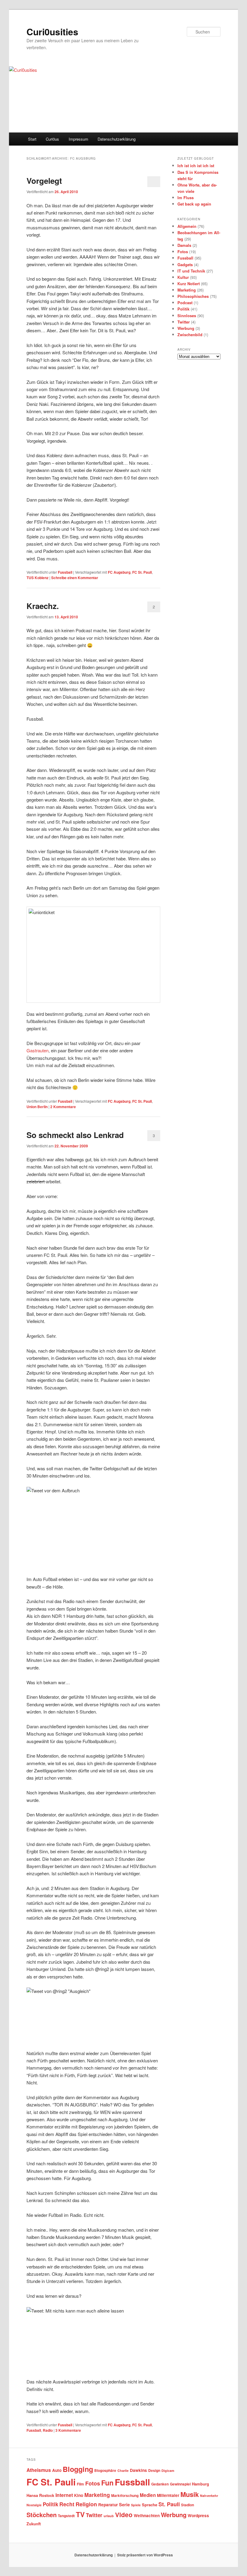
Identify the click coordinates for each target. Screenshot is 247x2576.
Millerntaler (168, 2495)
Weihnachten (147, 2515)
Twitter (184, 322)
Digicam (168, 2471)
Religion (86, 2504)
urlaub (109, 2516)
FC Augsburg (119, 572)
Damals (184, 245)
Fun (107, 2483)
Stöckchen (42, 2515)
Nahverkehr (209, 2496)
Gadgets (185, 265)
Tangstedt (66, 2516)
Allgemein (187, 226)
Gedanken (160, 2484)
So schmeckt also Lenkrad (75, 1135)
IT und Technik (191, 271)
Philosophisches (193, 296)
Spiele (136, 2505)
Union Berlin (37, 1107)
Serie (124, 2504)
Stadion (188, 2505)
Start (32, 139)
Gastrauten (38, 1050)
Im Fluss (186, 198)
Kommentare (63, 1107)
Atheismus (39, 2470)
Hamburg (200, 2484)
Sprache (150, 2505)
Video (124, 2515)
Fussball (65, 572)
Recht (67, 2504)
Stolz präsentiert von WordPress (145, 2555)
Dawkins (138, 2470)
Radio (48, 2430)
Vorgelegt (44, 181)
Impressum (78, 139)
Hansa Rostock (40, 2495)
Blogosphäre (105, 2471)
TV (80, 2514)
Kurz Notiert (189, 284)
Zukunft (34, 2524)
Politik (183, 309)
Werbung (186, 328)
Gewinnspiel (180, 2484)
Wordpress (198, 2515)
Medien (148, 2495)
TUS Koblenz (38, 578)
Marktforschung (125, 2496)
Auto (57, 2470)
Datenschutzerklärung (117, 139)
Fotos (183, 252)
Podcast (185, 303)
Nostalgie (34, 2505)
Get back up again (194, 204)
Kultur (183, 277)
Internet (64, 2495)
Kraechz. (43, 606)
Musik (190, 2494)
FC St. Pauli (142, 572)
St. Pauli (169, 2504)
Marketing (187, 290)
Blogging (78, 2469)
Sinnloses (187, 316)
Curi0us (52, 139)
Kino (79, 2495)
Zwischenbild (190, 335)
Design (154, 2471)
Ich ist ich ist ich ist (196, 166)
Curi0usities (52, 32)
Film (80, 2484)
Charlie (123, 2471)
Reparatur (108, 2505)
